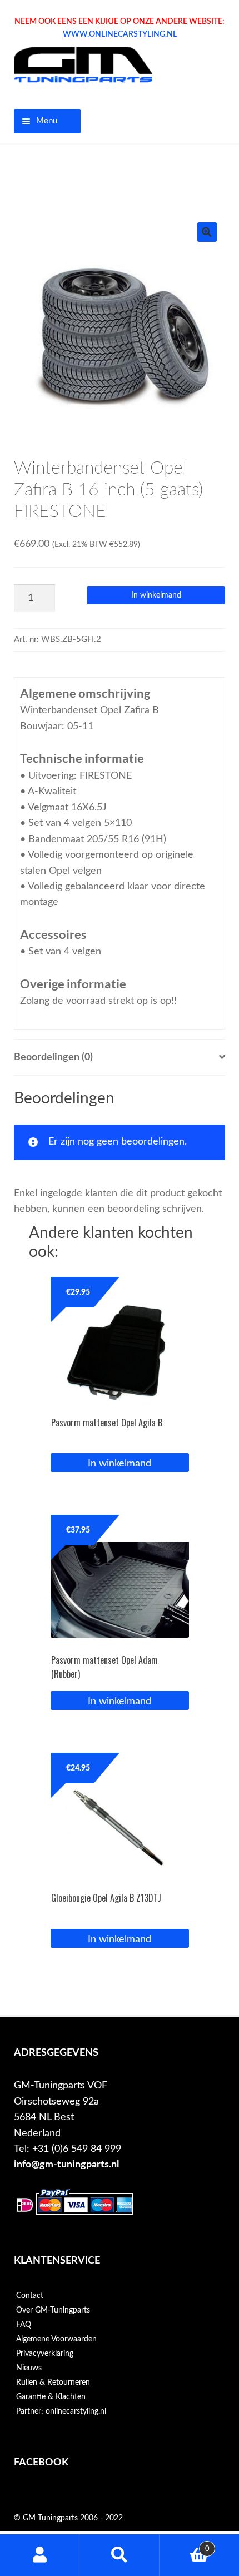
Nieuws (29, 2368)
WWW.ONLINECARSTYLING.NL (120, 34)
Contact (30, 2296)
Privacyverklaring (45, 2354)
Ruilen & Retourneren (53, 2383)
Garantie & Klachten (51, 2397)
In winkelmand (156, 595)
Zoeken (119, 2555)
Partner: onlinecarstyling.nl (61, 2411)
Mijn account (40, 2555)
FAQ (24, 2325)
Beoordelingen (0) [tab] (53, 1057)
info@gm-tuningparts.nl (66, 2164)
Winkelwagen (185, 2545)
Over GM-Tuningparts (53, 2310)
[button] (207, 232)
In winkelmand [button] (120, 1463)
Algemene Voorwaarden (56, 2339)
